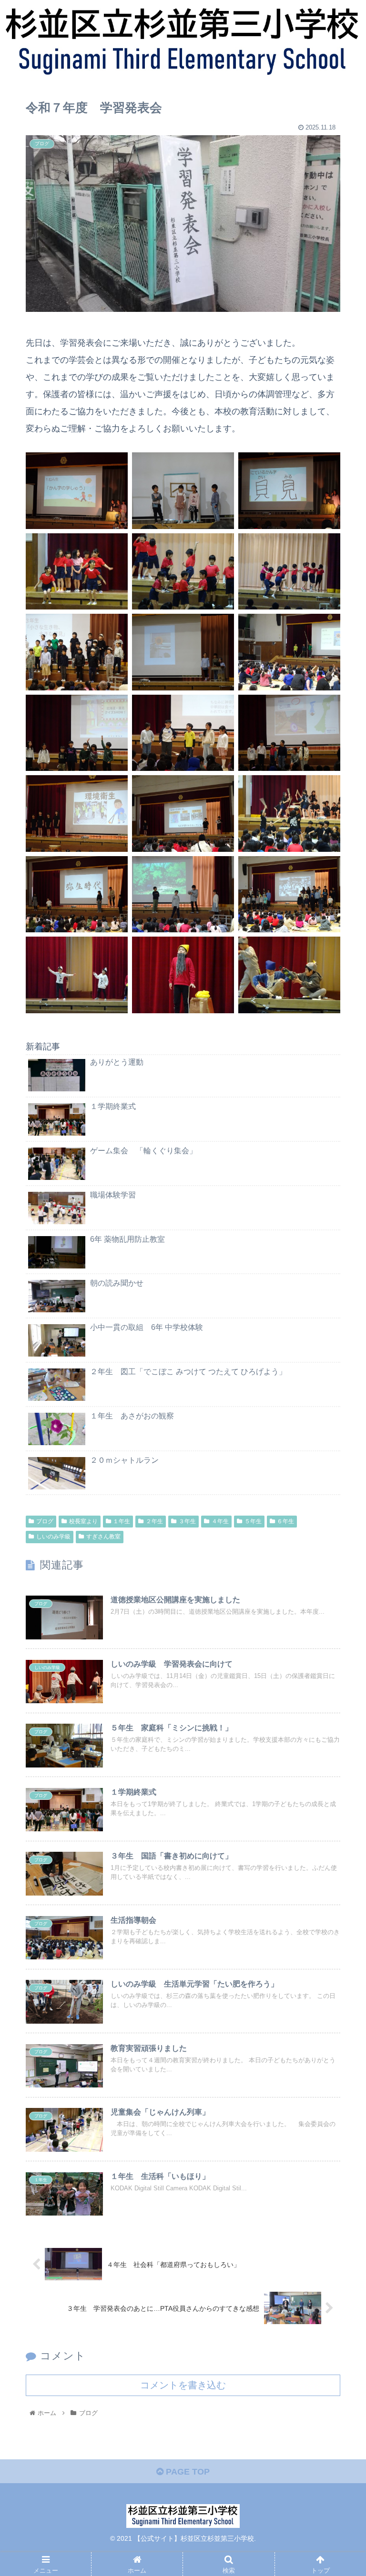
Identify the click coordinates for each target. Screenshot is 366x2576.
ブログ (45, 1521)
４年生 (220, 1521)
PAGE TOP (187, 2472)
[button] (338, 1473)
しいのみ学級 (53, 1537)
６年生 (285, 1521)
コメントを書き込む (183, 2385)
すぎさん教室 (103, 1537)
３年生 (187, 1521)
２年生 (154, 1521)
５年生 (253, 1521)
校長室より (83, 1521)
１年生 (122, 1521)
